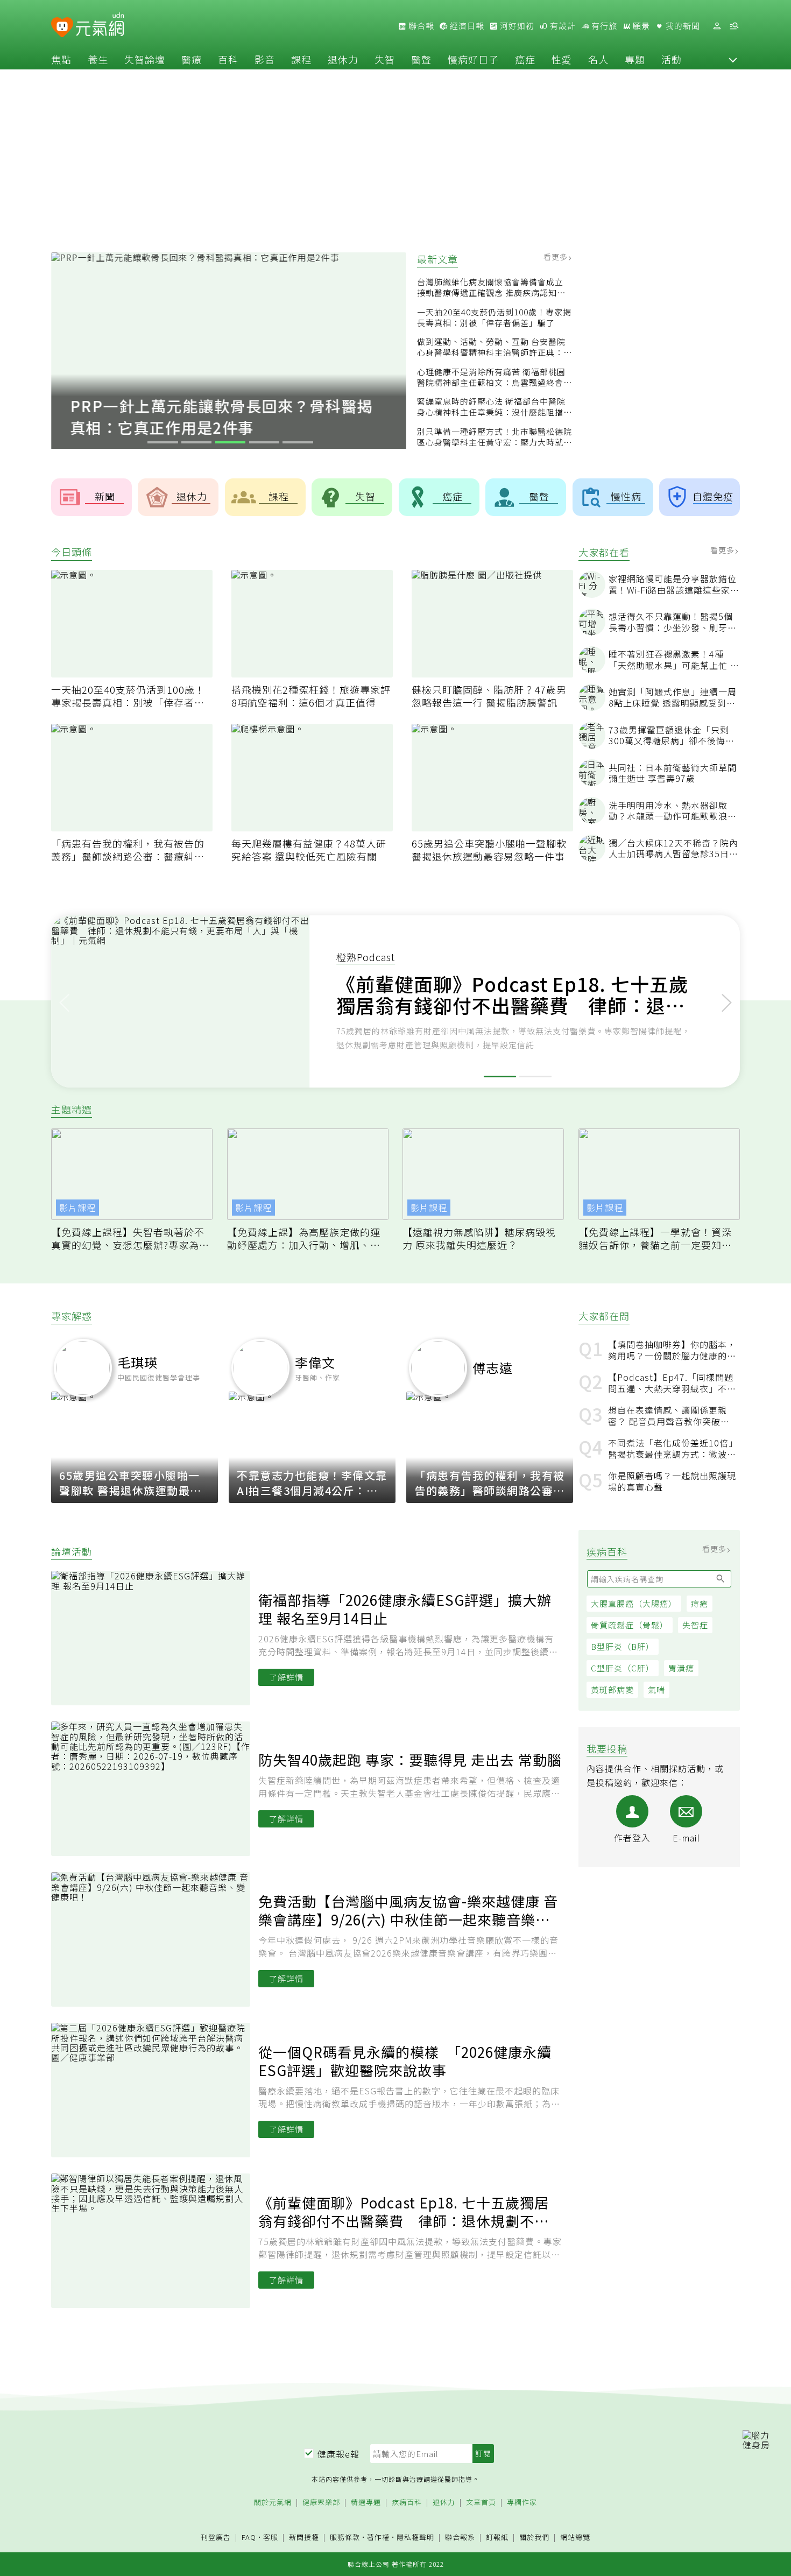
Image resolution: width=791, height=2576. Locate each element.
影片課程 (77, 1208)
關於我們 (534, 2538)
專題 (635, 59)
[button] (733, 59)
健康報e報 (338, 2454)
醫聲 (421, 59)
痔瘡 (700, 1604)
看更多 (557, 257)
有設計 (562, 26)
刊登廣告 (216, 2538)
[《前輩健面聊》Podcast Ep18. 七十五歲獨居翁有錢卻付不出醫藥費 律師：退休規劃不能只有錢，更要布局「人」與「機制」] (155, 2241)
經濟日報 (466, 26)
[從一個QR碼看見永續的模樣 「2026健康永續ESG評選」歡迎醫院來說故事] (155, 2090)
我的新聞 (682, 26)
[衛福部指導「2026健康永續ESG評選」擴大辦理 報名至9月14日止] (155, 1638)
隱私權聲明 (415, 2537)
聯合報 (420, 26)
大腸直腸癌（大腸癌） (634, 1604)
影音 (265, 59)
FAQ (249, 2537)
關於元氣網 (273, 2503)
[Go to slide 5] (298, 442)
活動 (672, 59)
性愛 (562, 59)
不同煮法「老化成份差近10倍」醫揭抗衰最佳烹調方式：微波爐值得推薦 (672, 1449)
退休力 (343, 59)
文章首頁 (481, 2503)
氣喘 (656, 1690)
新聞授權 (304, 2538)
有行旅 (603, 26)
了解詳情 (286, 1677)
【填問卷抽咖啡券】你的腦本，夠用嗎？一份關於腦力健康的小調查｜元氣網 (672, 1350)
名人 (598, 59)
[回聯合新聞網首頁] (62, 28)
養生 (98, 59)
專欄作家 (522, 2503)
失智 (385, 59)
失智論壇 (145, 59)
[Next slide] (727, 1001)
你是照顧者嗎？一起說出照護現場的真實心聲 (672, 1481)
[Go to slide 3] (231, 442)
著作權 (378, 2537)
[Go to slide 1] (163, 442)
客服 (271, 2537)
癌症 (525, 59)
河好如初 (516, 26)
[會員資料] (717, 26)
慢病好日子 (473, 59)
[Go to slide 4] (264, 442)
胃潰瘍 (681, 1668)
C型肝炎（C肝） (623, 1668)
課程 (301, 59)
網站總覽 (575, 2538)
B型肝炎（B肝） (623, 1647)
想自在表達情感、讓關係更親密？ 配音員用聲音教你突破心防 (669, 1416)
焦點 (61, 59)
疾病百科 (407, 2503)
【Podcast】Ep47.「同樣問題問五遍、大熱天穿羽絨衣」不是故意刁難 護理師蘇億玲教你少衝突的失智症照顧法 (672, 1383)
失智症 (695, 1625)
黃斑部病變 (612, 1690)
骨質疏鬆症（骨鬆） (630, 1625)
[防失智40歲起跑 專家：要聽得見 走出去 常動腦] (155, 1789)
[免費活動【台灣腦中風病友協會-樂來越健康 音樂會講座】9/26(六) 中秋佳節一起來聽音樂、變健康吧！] (155, 1939)
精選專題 (366, 2503)
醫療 (192, 59)
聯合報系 (460, 2538)
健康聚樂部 (321, 2503)
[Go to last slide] (64, 1001)
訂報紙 (497, 2538)
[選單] (734, 26)
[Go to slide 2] (197, 442)
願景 (640, 26)
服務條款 (345, 2537)
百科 (228, 59)
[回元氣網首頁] (100, 26)
